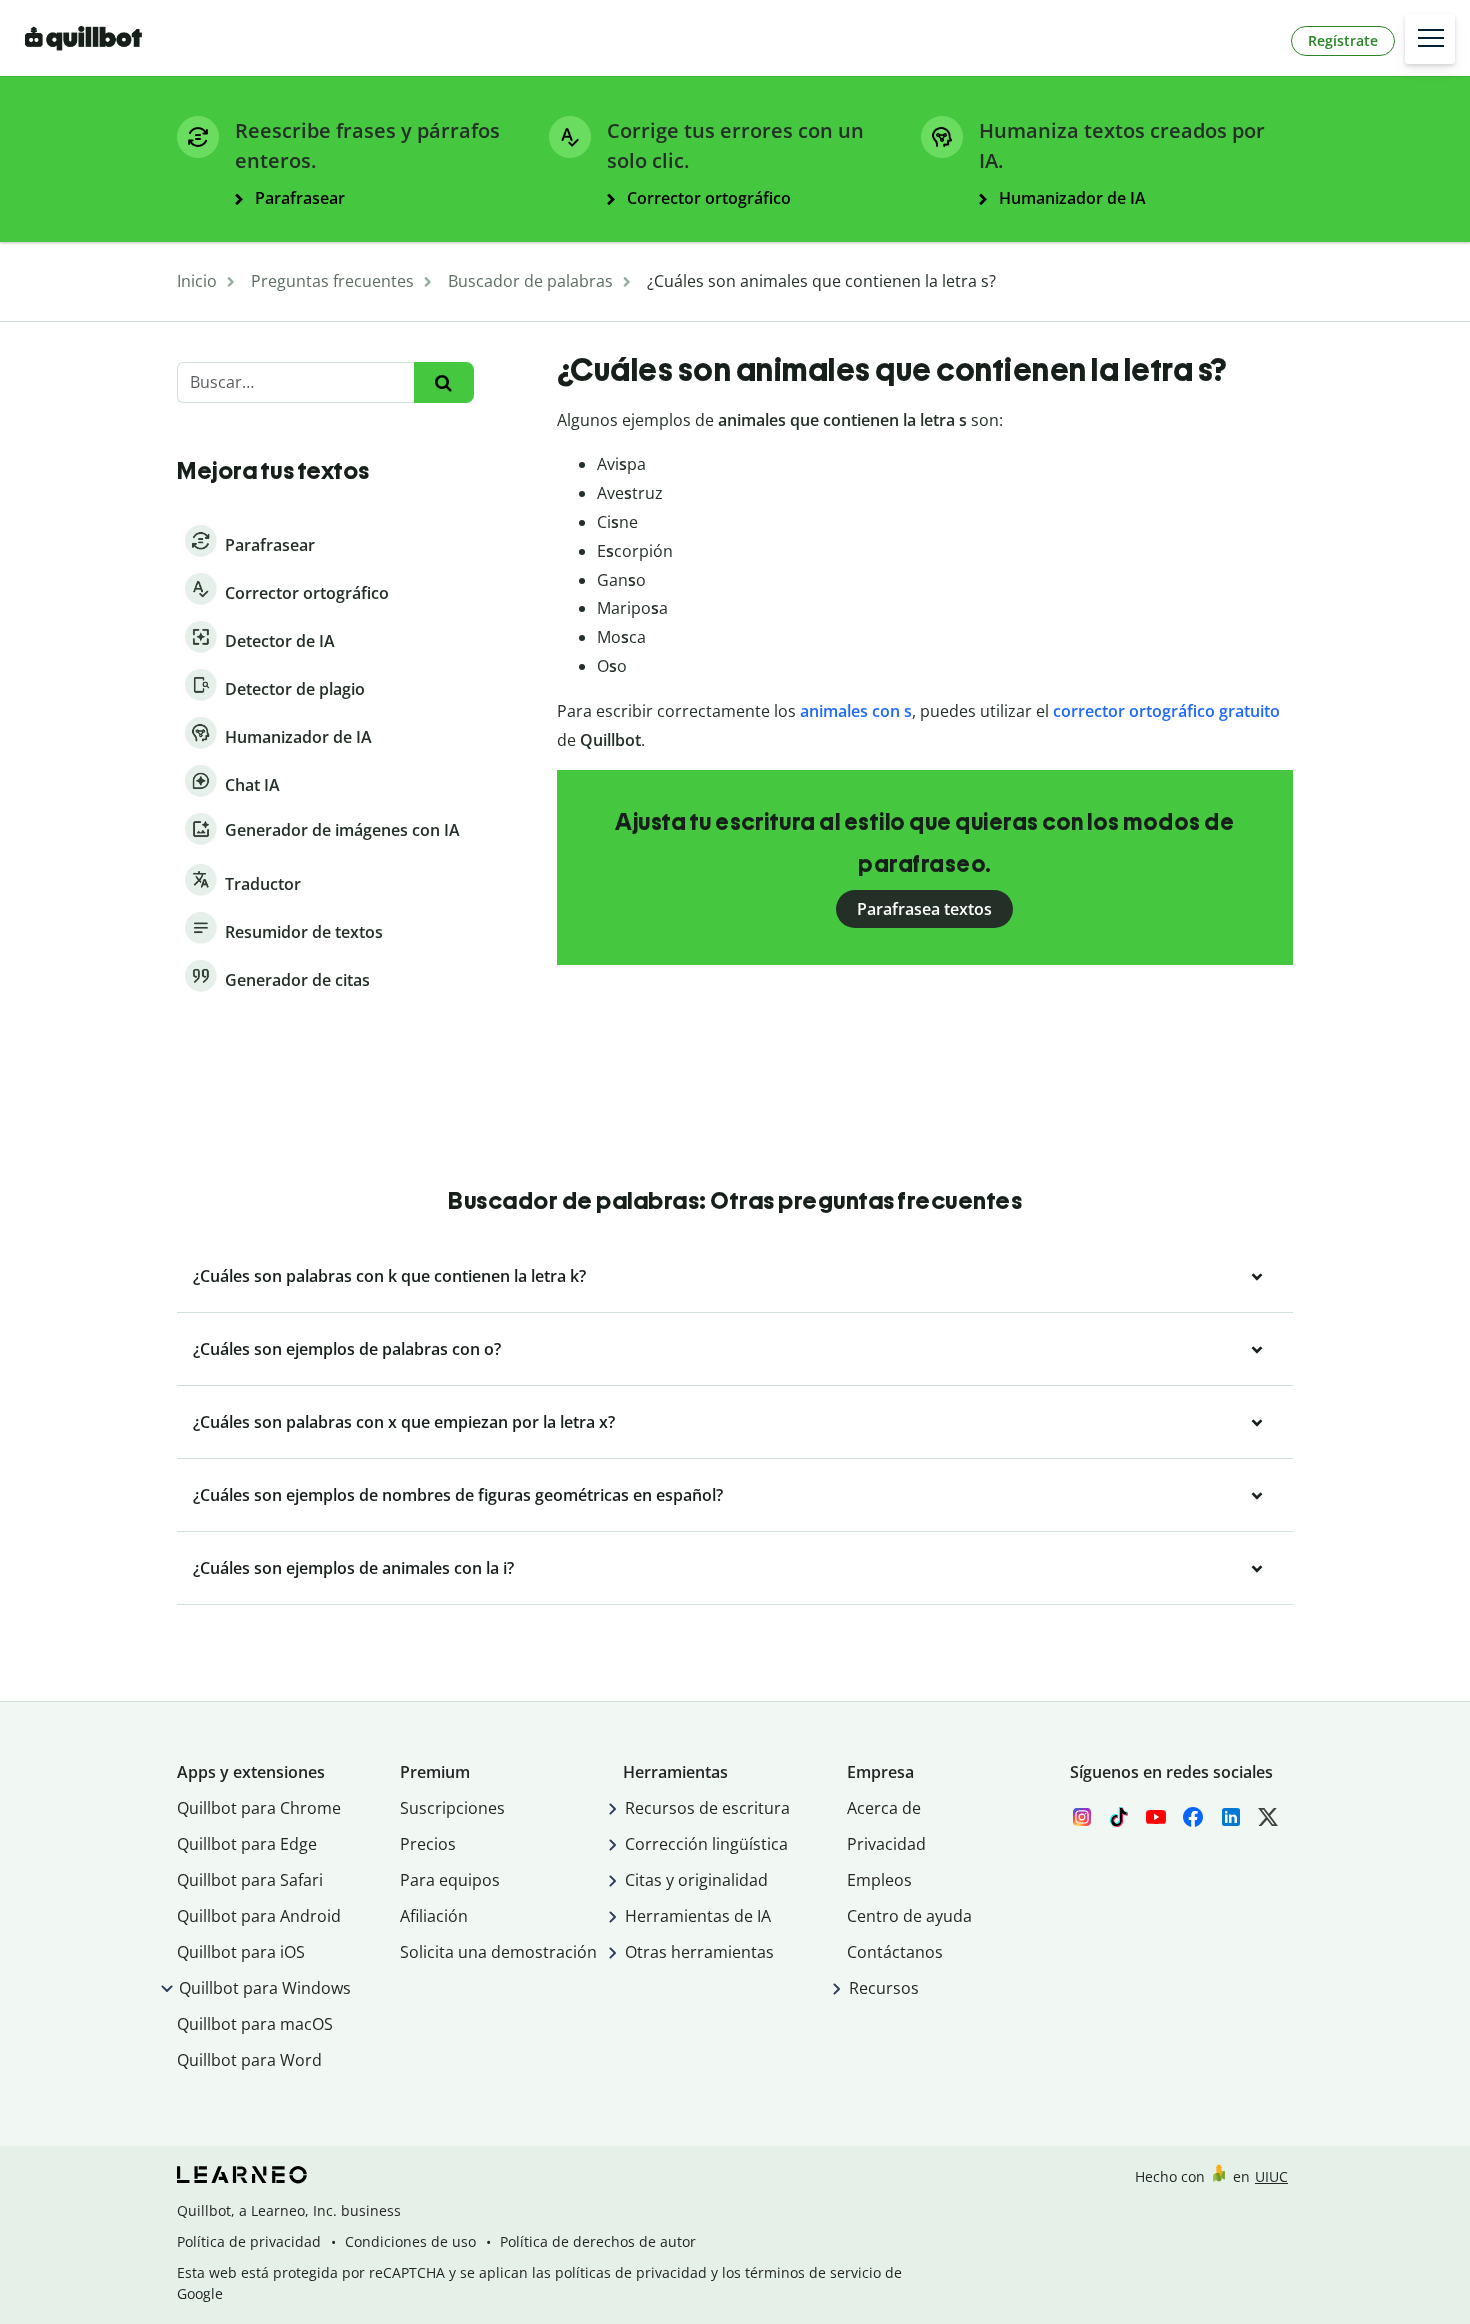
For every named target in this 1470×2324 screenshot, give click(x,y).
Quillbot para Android (259, 1916)
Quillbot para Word (249, 2060)
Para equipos (450, 1880)
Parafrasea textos (924, 909)
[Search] (443, 382)
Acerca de (884, 1808)
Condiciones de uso (410, 2241)
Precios (428, 1844)
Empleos (879, 1880)
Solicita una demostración (498, 1952)
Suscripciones (452, 1808)
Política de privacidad (249, 2241)
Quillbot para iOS (241, 1952)
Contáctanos (895, 1952)
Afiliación (434, 1916)
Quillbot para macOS (255, 2024)
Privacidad (886, 1844)
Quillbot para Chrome (259, 1808)
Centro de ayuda (909, 1916)
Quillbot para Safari (250, 1880)
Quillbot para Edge (247, 1844)
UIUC (1271, 2176)
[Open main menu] (1430, 39)
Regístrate (1343, 40)
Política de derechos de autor (598, 2241)
